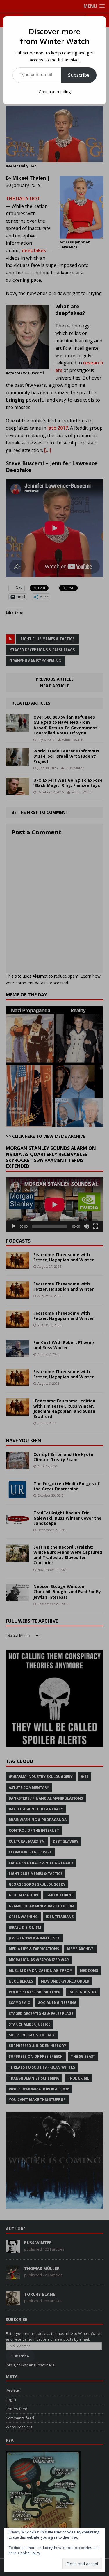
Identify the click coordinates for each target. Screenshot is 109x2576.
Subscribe (79, 75)
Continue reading (55, 92)
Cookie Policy (29, 2553)
